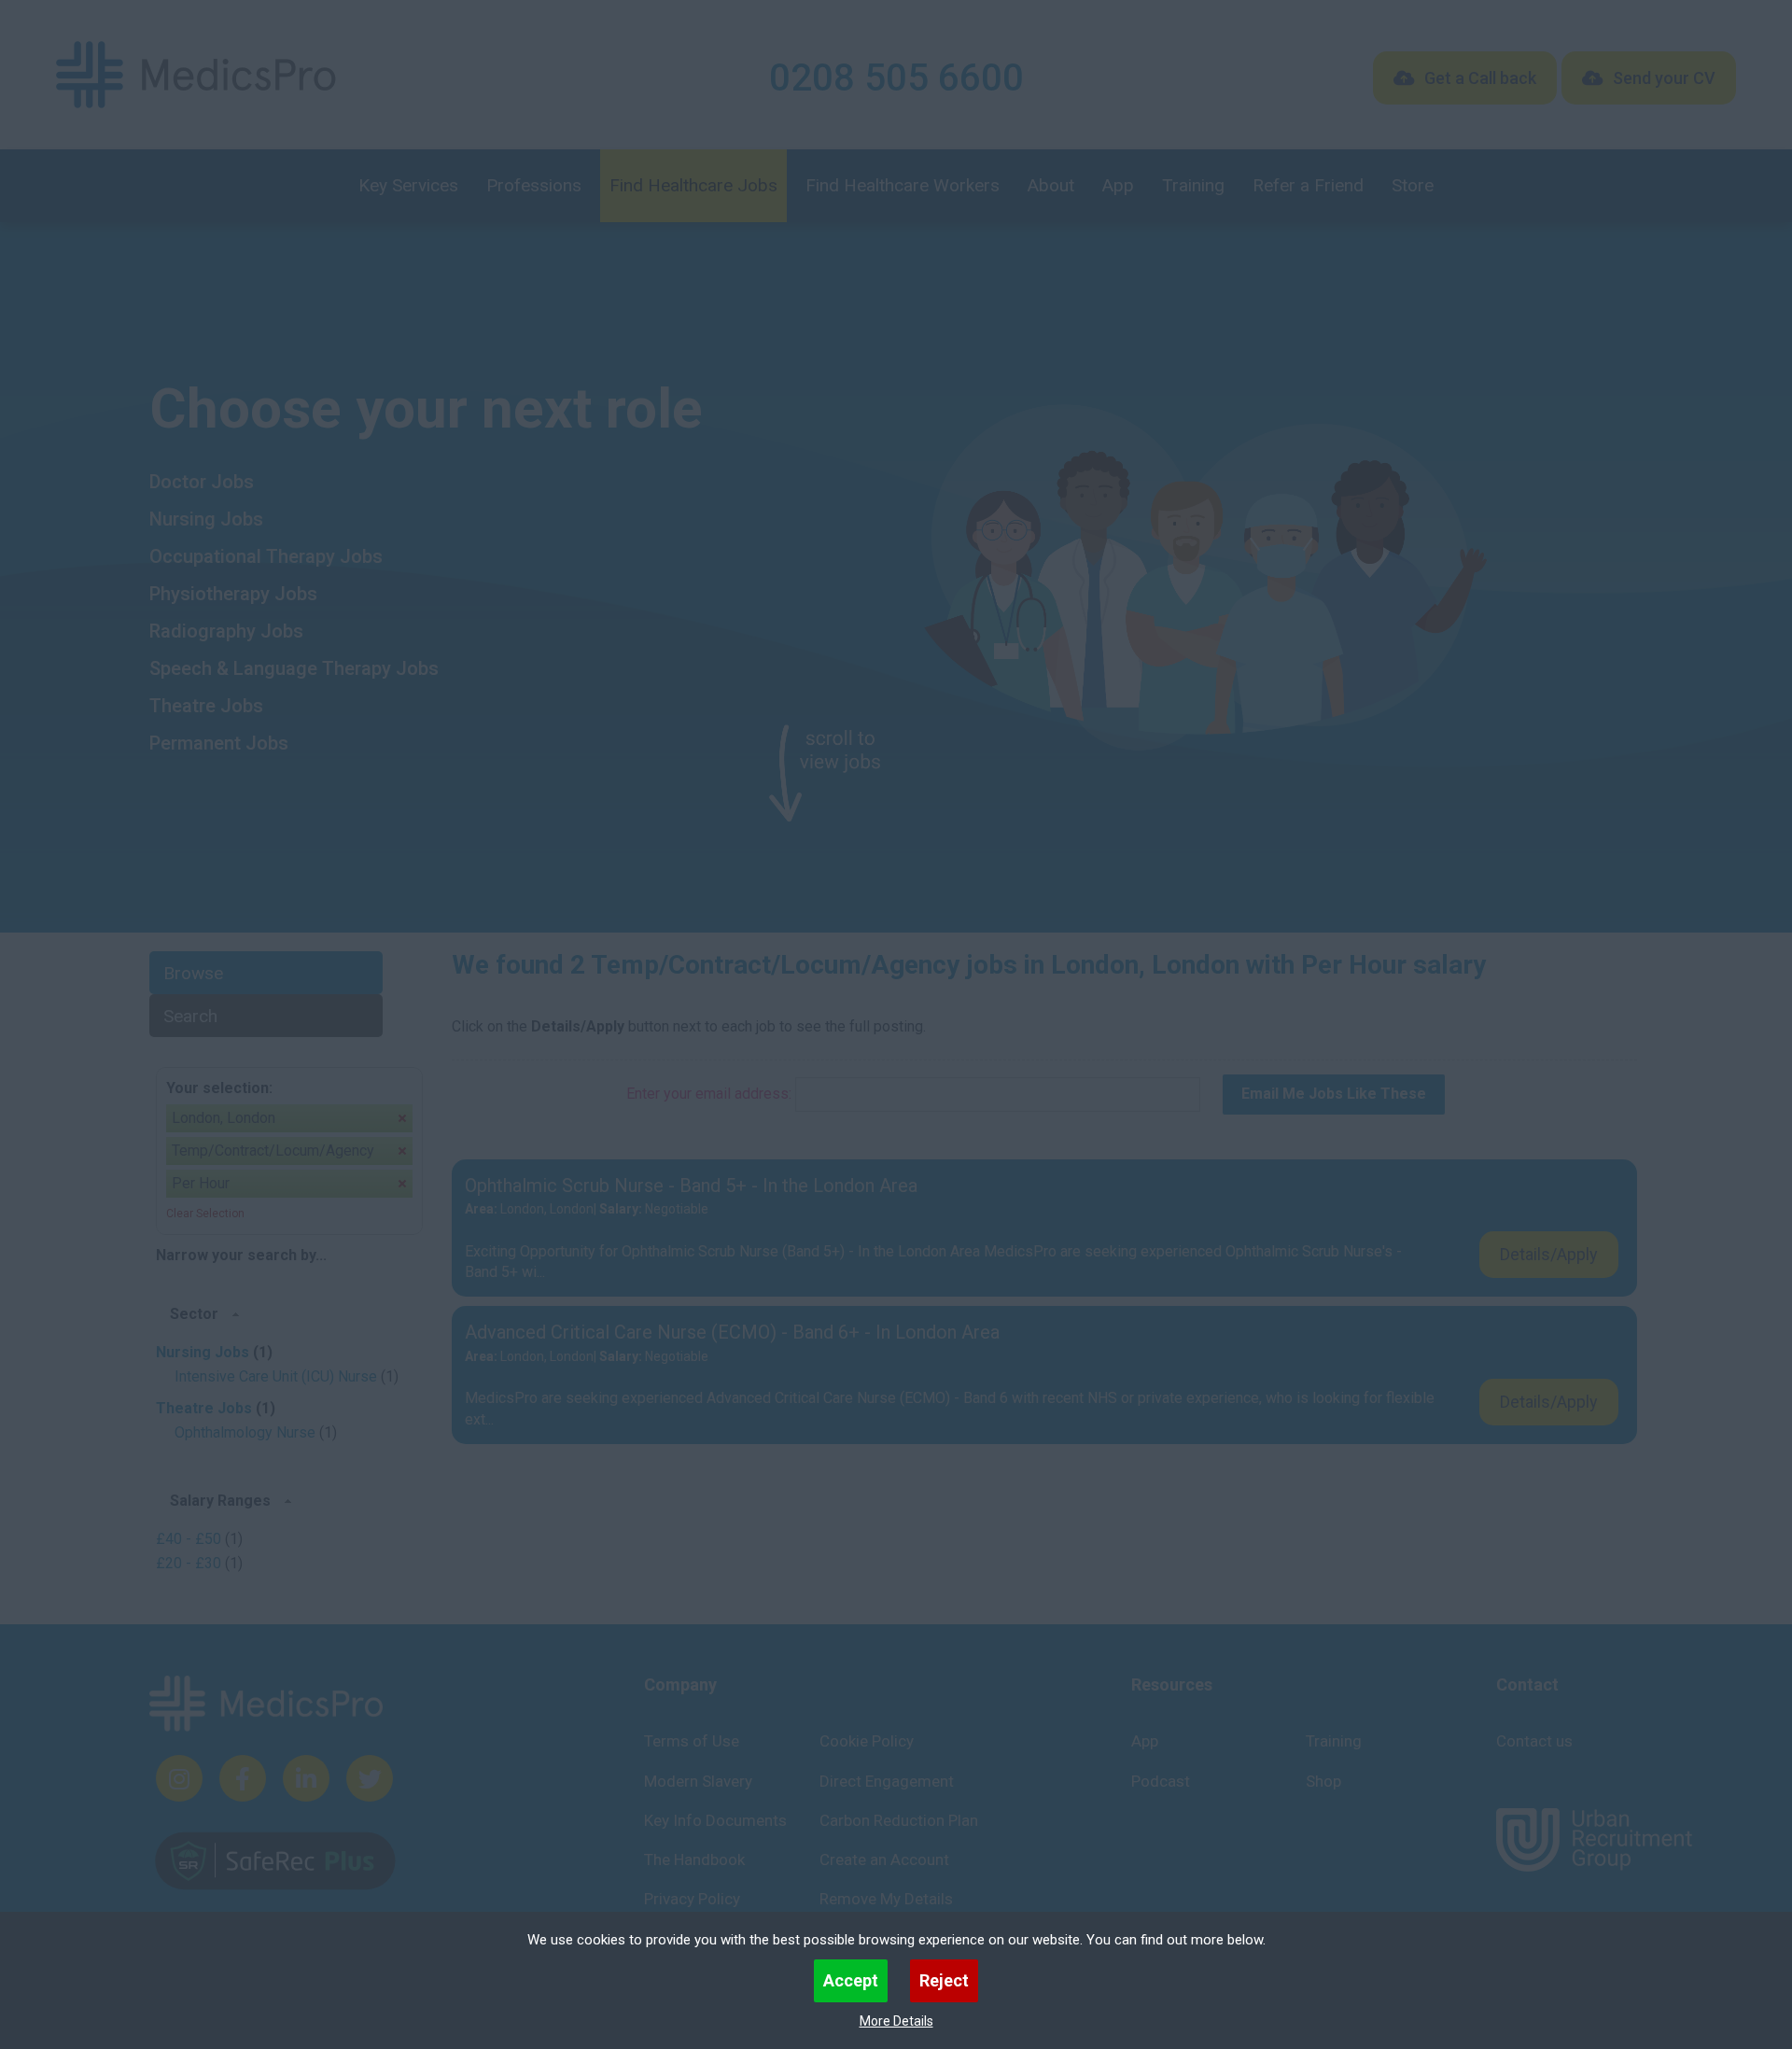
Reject (944, 1980)
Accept (851, 1980)
